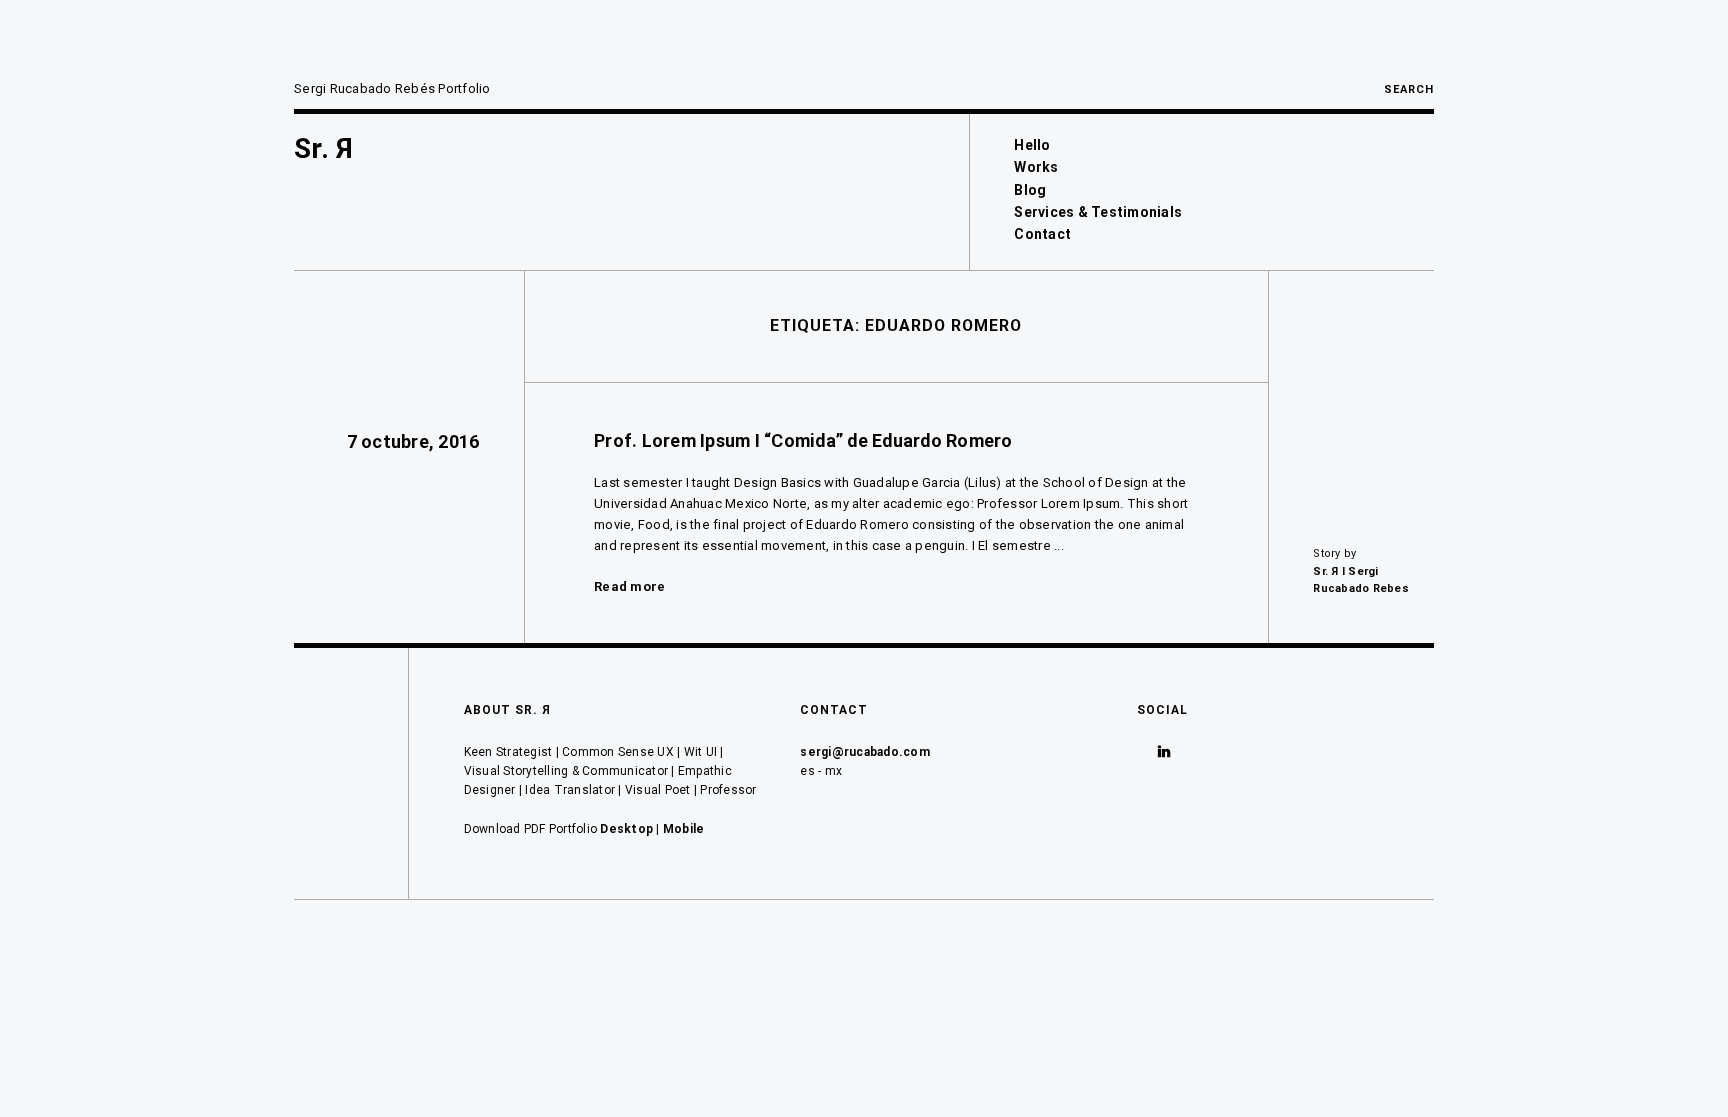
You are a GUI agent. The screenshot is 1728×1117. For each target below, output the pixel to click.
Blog (1030, 190)
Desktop (626, 829)
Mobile (684, 829)
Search (1409, 89)
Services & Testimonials (1098, 212)
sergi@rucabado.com (865, 752)
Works (1036, 167)
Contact (1042, 234)
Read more (629, 586)
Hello (1032, 145)
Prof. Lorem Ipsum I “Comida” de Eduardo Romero (803, 440)
